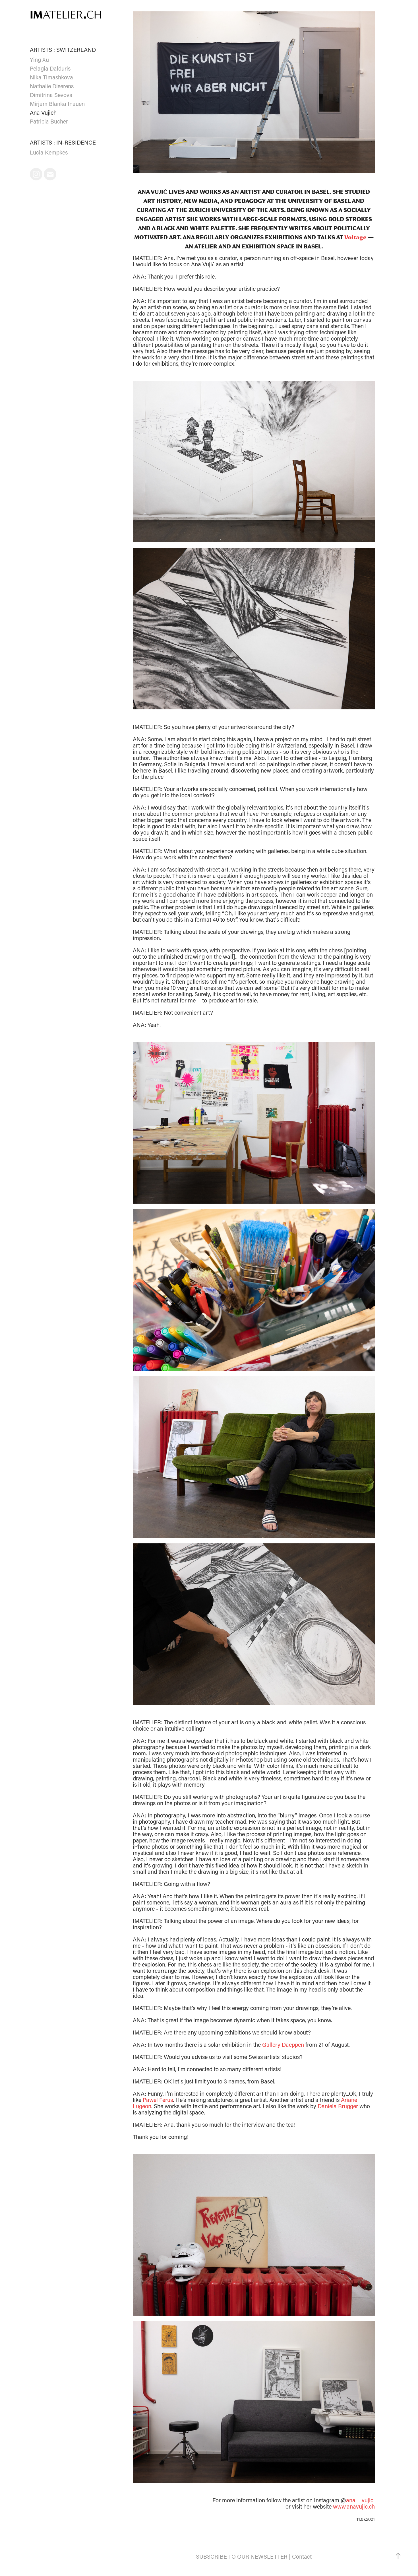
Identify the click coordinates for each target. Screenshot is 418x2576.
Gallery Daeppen (284, 2044)
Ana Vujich (43, 112)
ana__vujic (360, 2500)
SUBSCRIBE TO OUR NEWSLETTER (242, 2556)
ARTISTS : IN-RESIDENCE (63, 142)
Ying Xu (39, 59)
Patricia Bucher (49, 121)
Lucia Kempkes (49, 152)
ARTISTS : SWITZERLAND (63, 50)
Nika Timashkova (51, 77)
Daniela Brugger (338, 2106)
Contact (302, 2556)
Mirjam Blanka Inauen (57, 104)
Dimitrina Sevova (51, 95)
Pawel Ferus (158, 2100)
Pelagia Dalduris (50, 68)
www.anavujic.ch (354, 2506)
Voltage (355, 237)
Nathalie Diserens (52, 86)
